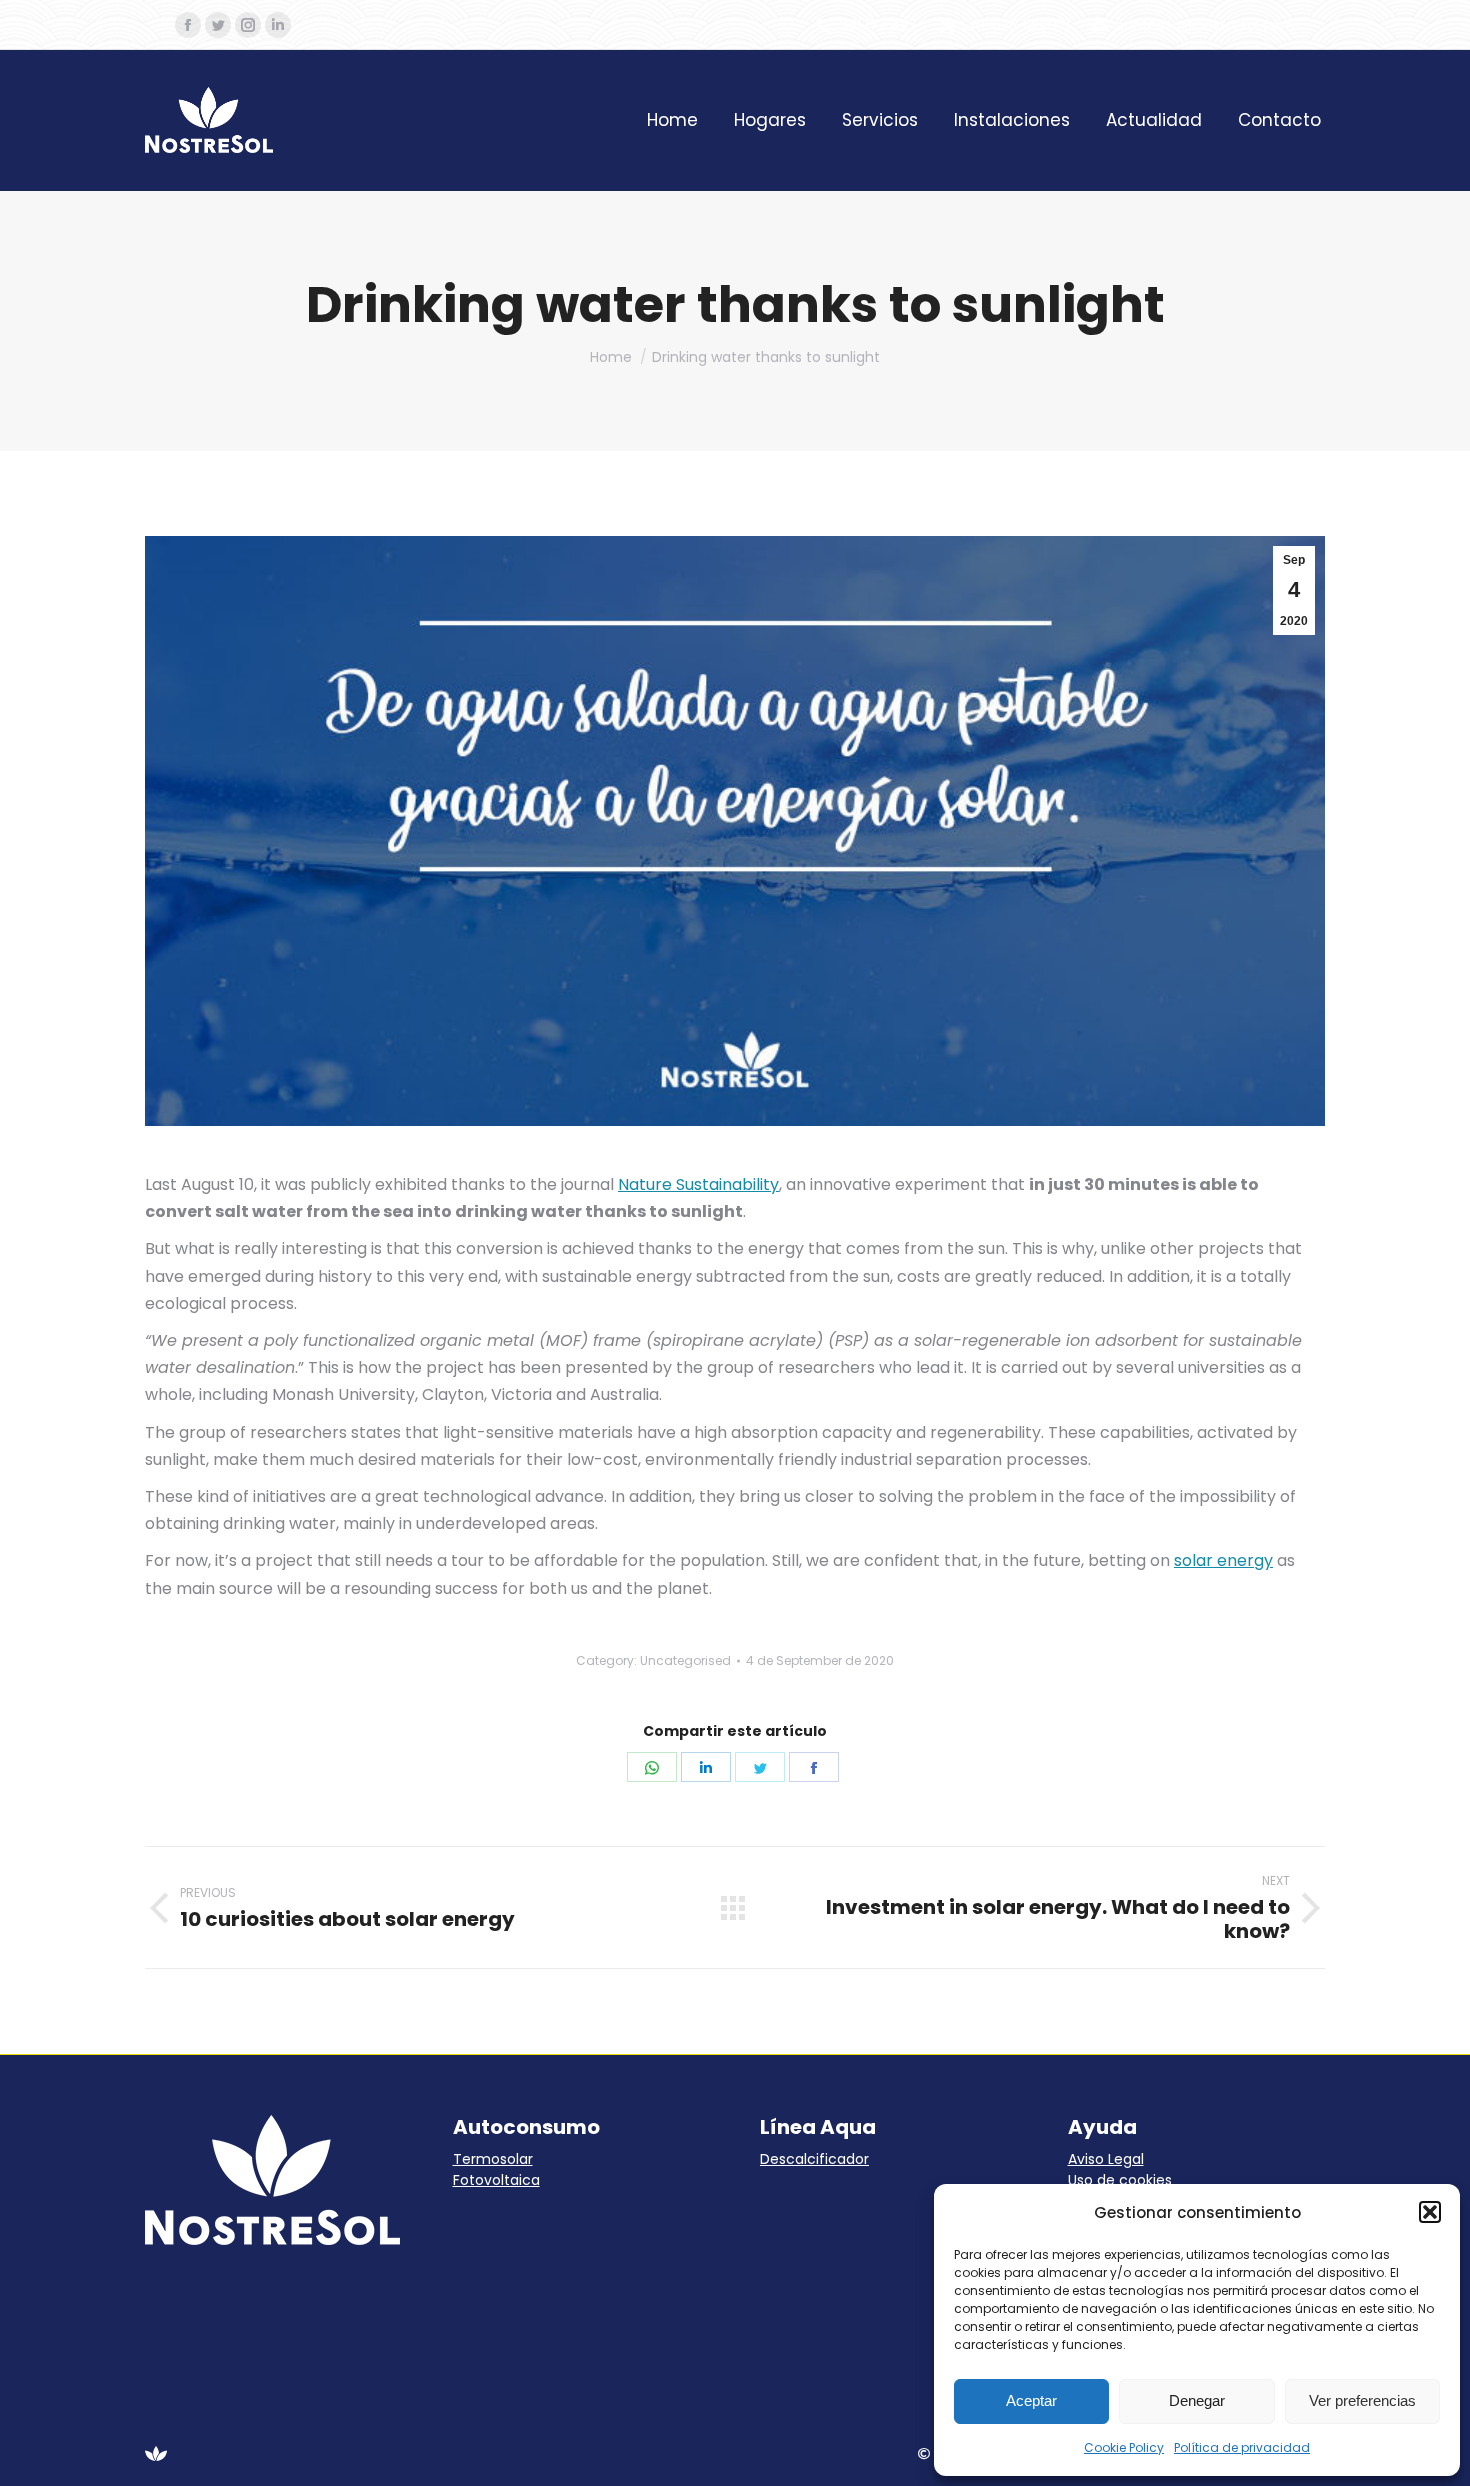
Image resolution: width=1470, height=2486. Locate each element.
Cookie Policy (1124, 2447)
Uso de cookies (1120, 2180)
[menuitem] (672, 120)
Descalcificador (814, 2159)
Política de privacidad (1242, 2447)
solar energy (1223, 1560)
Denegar (1197, 2400)
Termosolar (493, 2159)
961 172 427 (878, 25)
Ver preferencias (1362, 2400)
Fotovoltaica (496, 2180)
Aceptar (1031, 2400)
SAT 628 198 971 (1016, 25)
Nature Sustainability (698, 1184)
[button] (1430, 2212)
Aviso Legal (1106, 2159)
